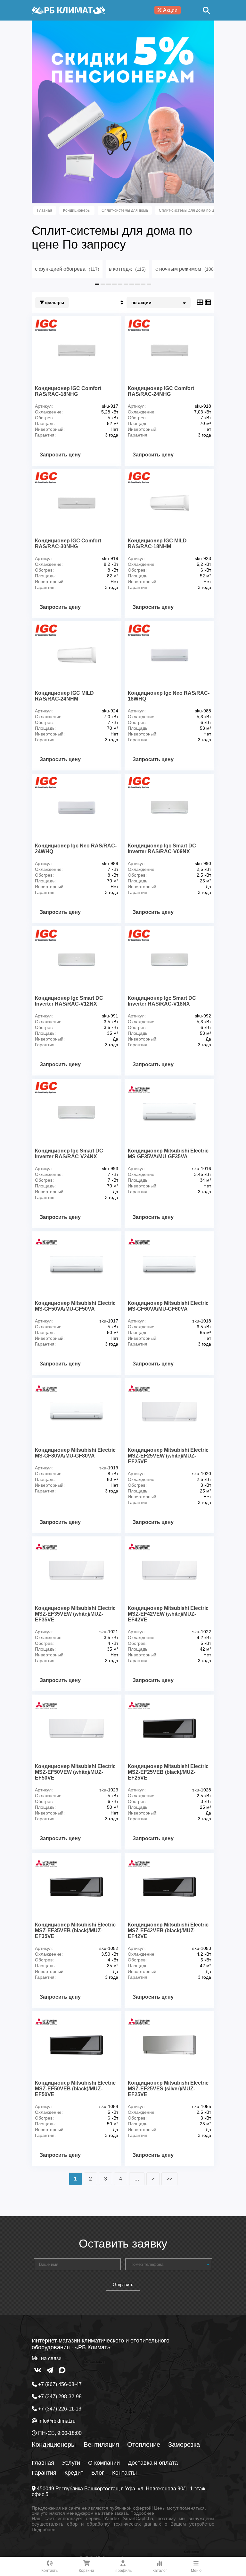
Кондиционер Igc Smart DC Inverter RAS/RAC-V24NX (69, 1154)
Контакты (124, 2473)
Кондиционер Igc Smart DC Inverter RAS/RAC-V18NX (162, 1001)
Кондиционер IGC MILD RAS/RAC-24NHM (64, 696)
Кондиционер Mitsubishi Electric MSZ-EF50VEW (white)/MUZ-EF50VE (75, 1772)
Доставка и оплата (153, 2463)
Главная (43, 2463)
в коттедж (127, 269)
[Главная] (69, 10)
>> (169, 2179)
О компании (104, 2463)
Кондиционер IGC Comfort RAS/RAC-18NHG (68, 391)
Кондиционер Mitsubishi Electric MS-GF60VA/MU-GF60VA (168, 1306)
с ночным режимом (185, 269)
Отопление (144, 2444)
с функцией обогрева (67, 269)
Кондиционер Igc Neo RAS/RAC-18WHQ (169, 696)
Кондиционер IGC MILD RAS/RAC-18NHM (157, 544)
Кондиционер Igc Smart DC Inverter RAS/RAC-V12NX (69, 1001)
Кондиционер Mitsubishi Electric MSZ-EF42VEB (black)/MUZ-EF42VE (168, 1930)
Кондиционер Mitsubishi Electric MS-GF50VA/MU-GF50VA (75, 1306)
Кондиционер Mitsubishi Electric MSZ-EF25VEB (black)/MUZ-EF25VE (168, 1772)
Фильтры (54, 303)
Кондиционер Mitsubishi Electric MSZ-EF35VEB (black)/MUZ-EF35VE (75, 1930)
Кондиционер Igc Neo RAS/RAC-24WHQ (76, 849)
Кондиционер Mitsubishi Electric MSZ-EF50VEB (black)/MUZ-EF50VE (75, 2089)
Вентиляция (101, 2444)
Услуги (71, 2463)
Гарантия (44, 2473)
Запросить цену (60, 455)
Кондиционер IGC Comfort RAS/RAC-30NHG (68, 544)
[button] (117, 200)
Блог (98, 2473)
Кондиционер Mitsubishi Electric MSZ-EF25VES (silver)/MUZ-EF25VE (168, 2089)
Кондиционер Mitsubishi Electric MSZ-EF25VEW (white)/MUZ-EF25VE (168, 1456)
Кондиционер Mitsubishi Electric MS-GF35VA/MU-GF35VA (168, 1154)
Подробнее (142, 2513)
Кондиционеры (54, 2444)
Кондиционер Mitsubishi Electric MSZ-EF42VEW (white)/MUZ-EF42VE (168, 1614)
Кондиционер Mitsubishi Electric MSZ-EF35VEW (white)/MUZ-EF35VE (75, 1614)
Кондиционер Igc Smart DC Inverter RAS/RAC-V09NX (162, 849)
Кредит (74, 2473)
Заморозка (184, 2444)
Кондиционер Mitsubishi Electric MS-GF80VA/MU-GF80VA (75, 1453)
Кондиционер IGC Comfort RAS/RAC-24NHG (161, 391)
